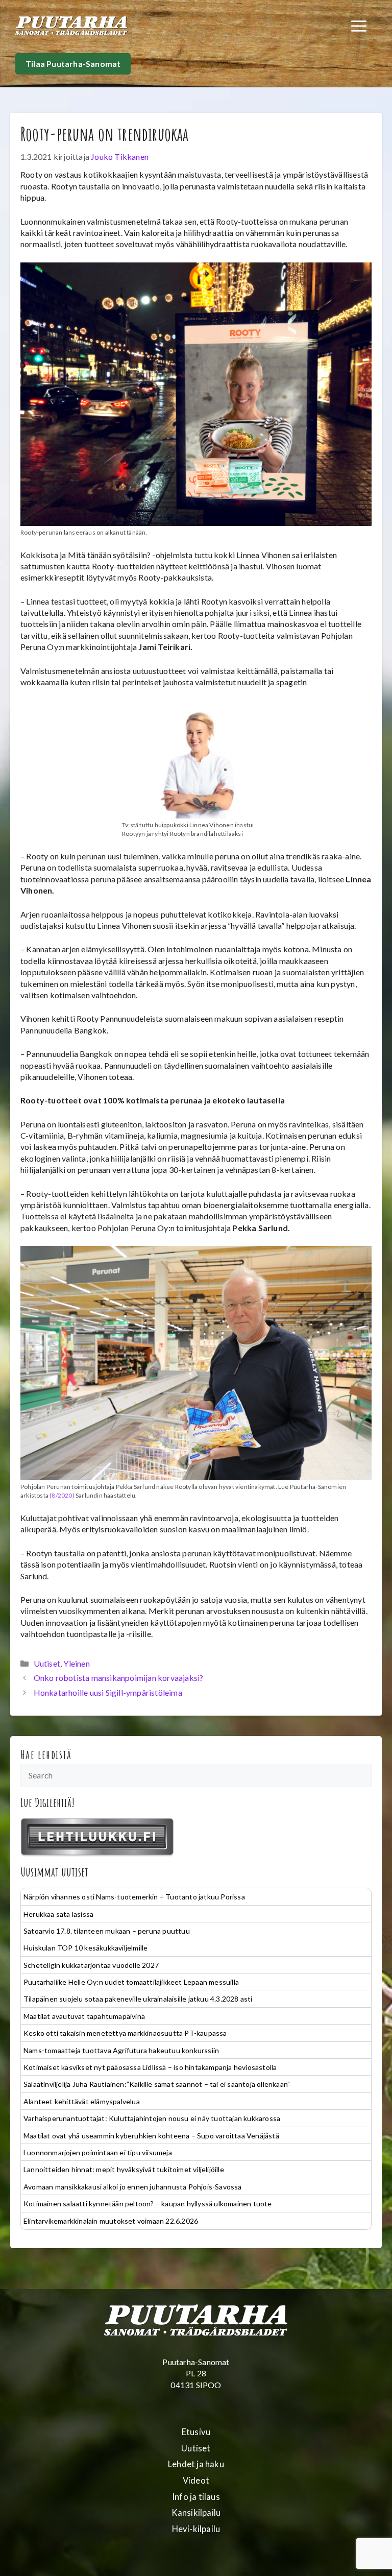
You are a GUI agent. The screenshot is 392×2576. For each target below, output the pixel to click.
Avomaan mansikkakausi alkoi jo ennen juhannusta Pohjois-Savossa (133, 2187)
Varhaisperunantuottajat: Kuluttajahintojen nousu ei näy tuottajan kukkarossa (152, 2118)
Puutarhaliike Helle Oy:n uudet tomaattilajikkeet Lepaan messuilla (131, 1982)
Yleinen (76, 1663)
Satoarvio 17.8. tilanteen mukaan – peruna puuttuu (107, 1931)
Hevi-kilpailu (196, 2529)
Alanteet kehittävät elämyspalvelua (82, 2101)
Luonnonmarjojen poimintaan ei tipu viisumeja (98, 2152)
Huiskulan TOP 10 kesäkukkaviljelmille (85, 1948)
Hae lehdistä (46, 1754)
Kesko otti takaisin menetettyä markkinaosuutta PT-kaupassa (125, 2033)
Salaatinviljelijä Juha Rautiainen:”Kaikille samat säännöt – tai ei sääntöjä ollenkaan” (157, 2084)
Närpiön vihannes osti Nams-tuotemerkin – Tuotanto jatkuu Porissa (134, 1897)
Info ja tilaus (196, 2497)
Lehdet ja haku (196, 2464)
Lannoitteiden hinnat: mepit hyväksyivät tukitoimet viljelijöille (124, 2169)
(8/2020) (62, 1495)
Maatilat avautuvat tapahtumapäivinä (84, 2016)
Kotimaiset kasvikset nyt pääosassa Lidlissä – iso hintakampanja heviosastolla (150, 2067)
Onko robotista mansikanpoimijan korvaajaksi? (119, 1678)
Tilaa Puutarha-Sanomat (73, 64)
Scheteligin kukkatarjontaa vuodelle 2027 (91, 1965)
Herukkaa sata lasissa (58, 1914)
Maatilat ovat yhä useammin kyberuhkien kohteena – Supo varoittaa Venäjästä (151, 2136)
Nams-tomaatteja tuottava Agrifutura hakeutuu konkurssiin (121, 2050)
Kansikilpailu (196, 2513)
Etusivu (196, 2432)
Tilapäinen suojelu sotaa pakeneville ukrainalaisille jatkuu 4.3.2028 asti (138, 1999)
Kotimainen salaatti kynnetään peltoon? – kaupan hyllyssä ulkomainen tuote (148, 2204)
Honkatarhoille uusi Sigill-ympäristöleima (108, 1692)
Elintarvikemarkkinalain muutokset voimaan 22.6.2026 (111, 2221)
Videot (196, 2481)
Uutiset (47, 1663)
